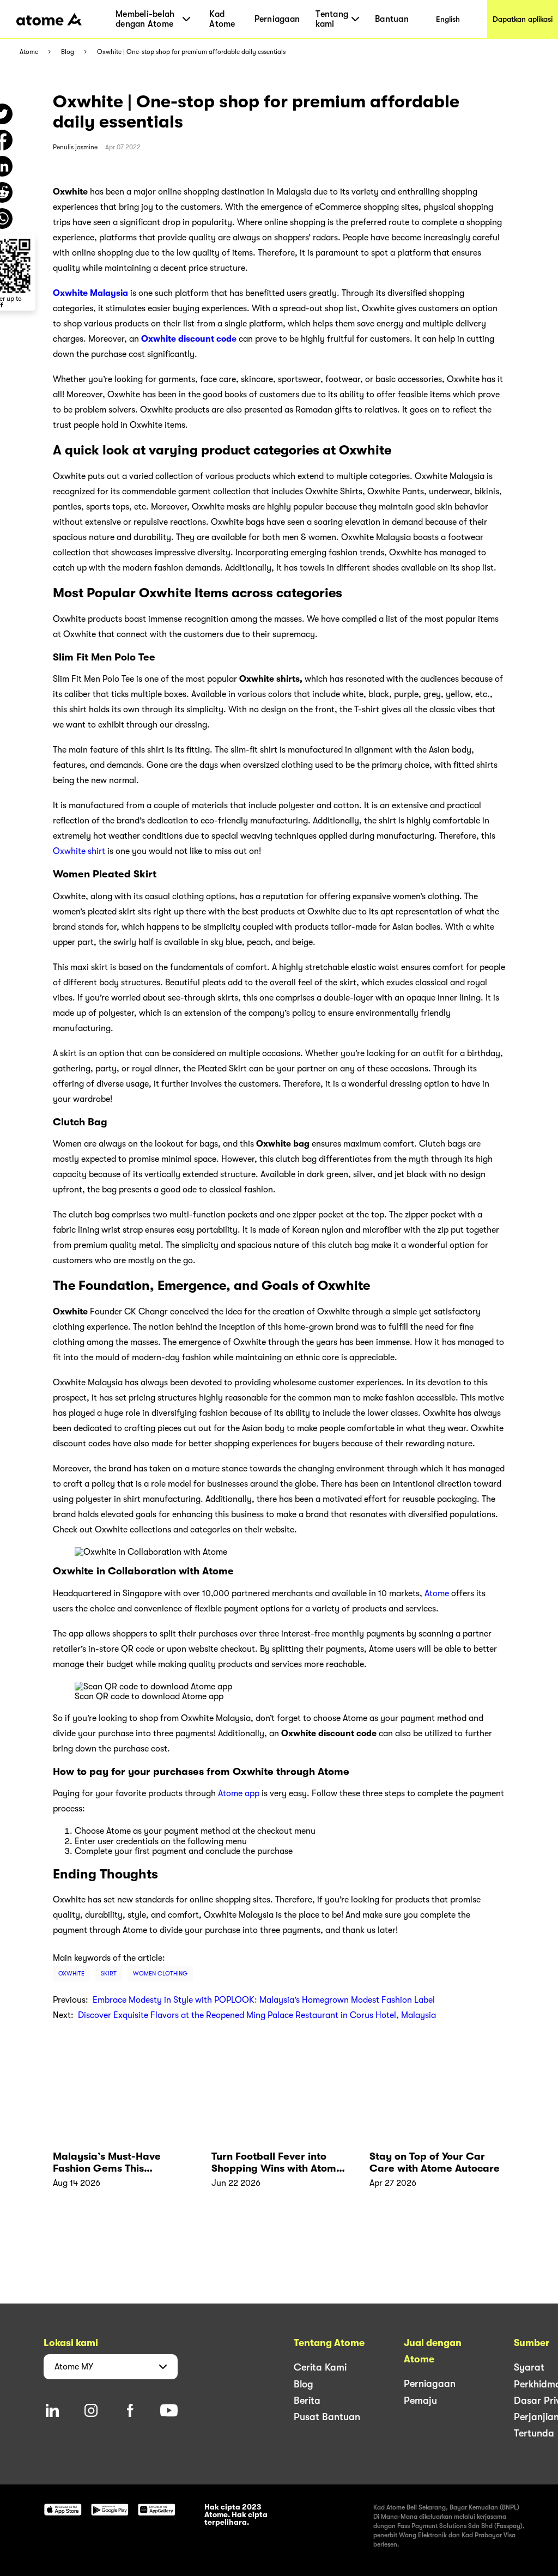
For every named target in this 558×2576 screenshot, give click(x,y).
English (448, 19)
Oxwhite (71, 1974)
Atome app (239, 1793)
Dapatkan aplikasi (523, 19)
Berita (307, 2401)
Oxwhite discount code (189, 339)
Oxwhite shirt (79, 851)
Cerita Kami (320, 2367)
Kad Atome (222, 19)
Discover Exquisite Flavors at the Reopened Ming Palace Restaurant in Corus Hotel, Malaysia (257, 2015)
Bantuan (392, 19)
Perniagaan (277, 19)
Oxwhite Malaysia (90, 293)
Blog (68, 52)
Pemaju (420, 2401)
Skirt (109, 1974)
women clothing (160, 1974)
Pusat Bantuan (327, 2417)
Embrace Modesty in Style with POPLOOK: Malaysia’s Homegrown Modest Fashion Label (264, 2000)
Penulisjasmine (75, 147)
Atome (29, 52)
